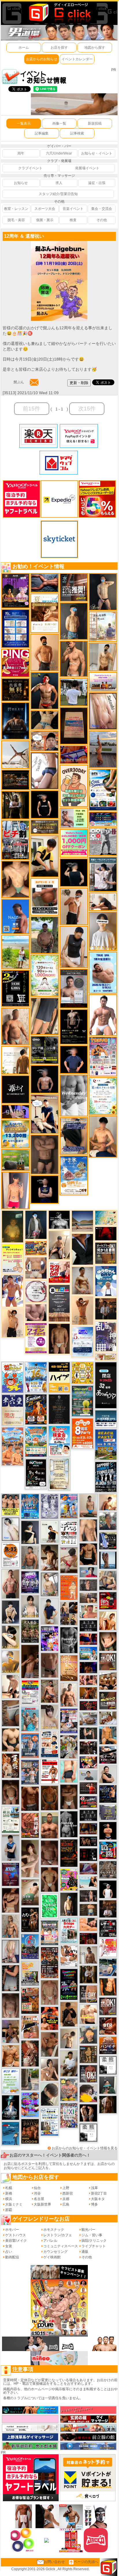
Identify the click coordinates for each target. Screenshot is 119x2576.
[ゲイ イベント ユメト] (15, 1190)
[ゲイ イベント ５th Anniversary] (82, 1341)
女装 (9, 2246)
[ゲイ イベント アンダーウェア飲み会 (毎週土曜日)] (108, 1812)
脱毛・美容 (16, 220)
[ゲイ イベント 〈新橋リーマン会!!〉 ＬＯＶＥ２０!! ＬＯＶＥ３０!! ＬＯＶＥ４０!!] (30, 1772)
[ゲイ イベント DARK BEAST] (69, 1984)
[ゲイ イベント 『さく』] (36, 1224)
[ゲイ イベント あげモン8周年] (82, 1433)
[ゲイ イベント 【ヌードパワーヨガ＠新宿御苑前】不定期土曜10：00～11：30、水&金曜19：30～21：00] (103, 749)
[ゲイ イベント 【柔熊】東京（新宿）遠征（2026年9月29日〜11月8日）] (108, 2065)
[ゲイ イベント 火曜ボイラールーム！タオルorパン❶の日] (50, 2018)
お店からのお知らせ (42, 59)
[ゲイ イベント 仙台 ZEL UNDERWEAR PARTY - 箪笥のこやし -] (30, 1973)
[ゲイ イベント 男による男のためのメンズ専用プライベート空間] (15, 628)
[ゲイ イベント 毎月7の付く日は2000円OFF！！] (106, 1357)
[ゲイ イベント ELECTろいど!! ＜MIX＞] (30, 1506)
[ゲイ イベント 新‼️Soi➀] (69, 2090)
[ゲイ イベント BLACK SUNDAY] (69, 1824)
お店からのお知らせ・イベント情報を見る (85, 2148)
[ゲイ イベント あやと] (50, 2044)
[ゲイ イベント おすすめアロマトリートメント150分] (103, 681)
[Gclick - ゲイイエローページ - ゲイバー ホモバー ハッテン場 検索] (59, 12)
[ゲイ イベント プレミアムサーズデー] (36, 1291)
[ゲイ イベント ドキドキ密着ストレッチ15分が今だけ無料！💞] (74, 1027)
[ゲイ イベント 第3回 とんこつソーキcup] (36, 1441)
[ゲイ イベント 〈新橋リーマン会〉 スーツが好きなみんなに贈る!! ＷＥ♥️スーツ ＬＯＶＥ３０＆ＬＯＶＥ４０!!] (30, 1745)
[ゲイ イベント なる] (108, 1580)
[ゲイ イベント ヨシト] (88, 2093)
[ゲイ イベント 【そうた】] (103, 931)
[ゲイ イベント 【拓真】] (69, 1695)
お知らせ (21, 183)
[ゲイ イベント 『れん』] (103, 592)
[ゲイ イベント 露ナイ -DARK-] (15, 1089)
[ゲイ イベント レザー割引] (108, 1928)
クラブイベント (30, 168)
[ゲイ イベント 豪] (88, 1974)
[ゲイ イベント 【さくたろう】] (11, 1637)
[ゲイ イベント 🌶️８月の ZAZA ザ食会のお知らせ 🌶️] (50, 1962)
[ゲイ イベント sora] (15, 879)
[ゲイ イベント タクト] (11, 1584)
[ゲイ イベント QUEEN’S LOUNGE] (15, 590)
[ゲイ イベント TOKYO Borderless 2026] (103, 1056)
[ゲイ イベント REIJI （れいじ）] (108, 1889)
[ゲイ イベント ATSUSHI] (15, 952)
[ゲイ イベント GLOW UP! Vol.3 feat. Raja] (69, 1879)
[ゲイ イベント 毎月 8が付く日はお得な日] (88, 1748)
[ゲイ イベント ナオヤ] (74, 659)
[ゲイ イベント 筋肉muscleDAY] (74, 1095)
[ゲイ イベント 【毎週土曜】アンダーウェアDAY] (88, 1828)
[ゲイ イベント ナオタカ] (108, 1641)
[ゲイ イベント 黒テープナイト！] (108, 1755)
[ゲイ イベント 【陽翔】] (69, 1613)
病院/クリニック (94, 2241)
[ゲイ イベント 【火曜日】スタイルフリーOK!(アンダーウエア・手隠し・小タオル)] (108, 1661)
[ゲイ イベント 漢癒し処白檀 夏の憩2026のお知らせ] (103, 626)
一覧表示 (24, 123)
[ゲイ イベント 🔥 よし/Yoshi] (88, 1910)
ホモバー (12, 2230)
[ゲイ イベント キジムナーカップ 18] (82, 1401)
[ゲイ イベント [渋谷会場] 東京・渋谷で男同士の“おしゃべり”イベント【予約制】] (50, 1906)
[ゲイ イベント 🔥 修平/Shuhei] (11, 1978)
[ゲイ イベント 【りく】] (11, 1661)
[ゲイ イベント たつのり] (50, 1879)
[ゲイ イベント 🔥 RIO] (45, 935)
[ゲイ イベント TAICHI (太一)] (74, 1059)
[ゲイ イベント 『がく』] (45, 690)
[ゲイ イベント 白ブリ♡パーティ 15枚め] (69, 1956)
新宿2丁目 (99, 2193)
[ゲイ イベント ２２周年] (13, 1377)
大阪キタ (98, 2199)
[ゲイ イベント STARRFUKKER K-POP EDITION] (50, 1638)
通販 (85, 2252)
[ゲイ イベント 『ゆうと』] (30, 1532)
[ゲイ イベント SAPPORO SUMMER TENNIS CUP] (106, 1477)
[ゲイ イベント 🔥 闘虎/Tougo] (50, 1825)
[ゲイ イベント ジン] (36, 1268)
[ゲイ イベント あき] (50, 2094)
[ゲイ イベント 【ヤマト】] (108, 1735)
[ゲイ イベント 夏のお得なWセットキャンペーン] (15, 1134)
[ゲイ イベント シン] (69, 1560)
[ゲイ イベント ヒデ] (88, 1554)
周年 (21, 153)
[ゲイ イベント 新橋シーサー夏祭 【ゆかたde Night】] (11, 1765)
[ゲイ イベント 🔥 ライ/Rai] (88, 1788)
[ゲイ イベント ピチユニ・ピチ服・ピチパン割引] (15, 840)
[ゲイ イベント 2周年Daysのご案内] (15, 988)
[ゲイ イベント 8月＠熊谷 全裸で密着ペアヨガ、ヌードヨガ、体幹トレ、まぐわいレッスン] (82, 1221)
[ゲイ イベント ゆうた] (59, 1245)
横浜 (9, 2199)
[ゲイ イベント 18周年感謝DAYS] (106, 1419)
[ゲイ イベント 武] (108, 1909)
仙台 (37, 2188)
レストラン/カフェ (58, 2235)
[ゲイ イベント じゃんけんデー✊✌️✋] (13, 1258)
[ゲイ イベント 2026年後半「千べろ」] (69, 1533)
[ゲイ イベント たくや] (45, 652)
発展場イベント (87, 168)
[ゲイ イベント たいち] (45, 770)
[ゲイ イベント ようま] (50, 1691)
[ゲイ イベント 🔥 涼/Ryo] (88, 1693)
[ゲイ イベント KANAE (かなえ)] (45, 804)
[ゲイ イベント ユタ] (88, 1955)
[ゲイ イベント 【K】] (88, 1530)
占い (9, 2252)
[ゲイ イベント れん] (11, 1951)
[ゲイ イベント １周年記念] (45, 1016)
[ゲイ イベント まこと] (50, 1992)
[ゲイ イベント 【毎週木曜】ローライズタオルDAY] (106, 1233)
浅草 (94, 2188)
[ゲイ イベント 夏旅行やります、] (74, 726)
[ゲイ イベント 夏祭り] (30, 1946)
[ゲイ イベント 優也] (108, 1987)
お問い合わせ (54, 2562)
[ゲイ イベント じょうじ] (50, 1665)
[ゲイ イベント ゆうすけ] (13, 1323)
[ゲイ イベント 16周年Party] (36, 1377)
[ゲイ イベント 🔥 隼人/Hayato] (45, 720)
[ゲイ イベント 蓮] (15, 805)
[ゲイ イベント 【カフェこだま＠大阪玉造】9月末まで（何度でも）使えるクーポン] (74, 1175)
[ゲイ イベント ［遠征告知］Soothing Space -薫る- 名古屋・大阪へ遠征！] (11, 1848)
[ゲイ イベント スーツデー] (11, 2133)
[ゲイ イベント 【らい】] (50, 1717)
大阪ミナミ (14, 2204)
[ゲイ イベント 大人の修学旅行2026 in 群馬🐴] (13, 1446)
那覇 (9, 2210)
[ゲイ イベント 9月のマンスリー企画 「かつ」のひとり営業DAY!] (50, 2121)
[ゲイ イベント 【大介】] (88, 1733)
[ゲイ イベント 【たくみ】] (50, 2070)
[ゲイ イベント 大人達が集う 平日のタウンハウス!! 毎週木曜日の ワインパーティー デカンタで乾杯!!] (36, 1338)
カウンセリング (55, 2252)
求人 (59, 183)
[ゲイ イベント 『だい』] (74, 621)
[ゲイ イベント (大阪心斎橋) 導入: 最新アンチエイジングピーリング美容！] (74, 988)
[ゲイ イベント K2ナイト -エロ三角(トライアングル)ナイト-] (88, 1706)
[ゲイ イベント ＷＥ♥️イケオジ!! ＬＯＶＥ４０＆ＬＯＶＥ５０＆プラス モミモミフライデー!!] (69, 1721)
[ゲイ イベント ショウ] (108, 1774)
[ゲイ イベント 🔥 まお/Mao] (88, 1585)
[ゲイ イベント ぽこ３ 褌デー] (11, 2081)
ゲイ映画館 (52, 2257)
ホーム (24, 48)
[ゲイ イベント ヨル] (50, 1531)
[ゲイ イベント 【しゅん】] (30, 1858)
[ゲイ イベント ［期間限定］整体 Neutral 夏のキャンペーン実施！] (74, 947)
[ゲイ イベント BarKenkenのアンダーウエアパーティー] (11, 1874)
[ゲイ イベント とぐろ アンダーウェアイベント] (30, 2105)
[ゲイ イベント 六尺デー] (103, 841)
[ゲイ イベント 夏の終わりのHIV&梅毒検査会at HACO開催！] (59, 1441)
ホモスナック (54, 2230)
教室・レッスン (16, 209)
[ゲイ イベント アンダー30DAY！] (69, 1668)
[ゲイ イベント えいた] (11, 1900)
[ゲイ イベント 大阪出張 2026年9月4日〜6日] (108, 2026)
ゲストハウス (16, 2235)
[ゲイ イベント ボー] (30, 2079)
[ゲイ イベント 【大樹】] (11, 2031)
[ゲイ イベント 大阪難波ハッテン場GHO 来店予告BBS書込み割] (108, 1601)
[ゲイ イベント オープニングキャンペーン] (15, 690)
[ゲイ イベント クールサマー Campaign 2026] (103, 790)
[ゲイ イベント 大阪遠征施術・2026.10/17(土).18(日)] (88, 2014)
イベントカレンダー (77, 59)
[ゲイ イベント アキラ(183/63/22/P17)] (108, 1521)
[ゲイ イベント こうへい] (11, 1686)
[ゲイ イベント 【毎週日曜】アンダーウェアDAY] (88, 1868)
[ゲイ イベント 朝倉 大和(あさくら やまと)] (36, 1312)
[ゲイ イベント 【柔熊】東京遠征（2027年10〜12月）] (88, 2133)
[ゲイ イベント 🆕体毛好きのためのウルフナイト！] (108, 1870)
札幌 (9, 2188)
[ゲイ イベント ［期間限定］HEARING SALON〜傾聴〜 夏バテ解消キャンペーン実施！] (45, 856)
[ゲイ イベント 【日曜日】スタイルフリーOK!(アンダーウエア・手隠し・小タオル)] (108, 2006)
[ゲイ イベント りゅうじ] (69, 1797)
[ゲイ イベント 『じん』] (69, 1904)
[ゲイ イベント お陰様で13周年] (15, 1160)
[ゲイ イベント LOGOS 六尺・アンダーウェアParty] (30, 2131)
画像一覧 (59, 123)
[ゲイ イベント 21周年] (36, 1409)
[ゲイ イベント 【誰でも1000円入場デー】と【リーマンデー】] (36, 1248)
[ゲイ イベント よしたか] (11, 1792)
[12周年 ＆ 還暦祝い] (59, 243)
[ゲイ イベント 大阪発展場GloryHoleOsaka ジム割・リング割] (45, 1050)
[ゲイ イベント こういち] (50, 1798)
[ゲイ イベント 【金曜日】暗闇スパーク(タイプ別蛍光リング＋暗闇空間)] (108, 1700)
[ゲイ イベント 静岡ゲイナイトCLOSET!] (69, 2115)
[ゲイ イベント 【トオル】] (11, 1713)
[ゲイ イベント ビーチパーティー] (106, 1444)
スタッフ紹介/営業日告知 (58, 194)
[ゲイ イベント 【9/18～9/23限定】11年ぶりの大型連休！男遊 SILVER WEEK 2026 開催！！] (108, 1794)
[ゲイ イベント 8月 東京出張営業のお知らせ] (15, 916)
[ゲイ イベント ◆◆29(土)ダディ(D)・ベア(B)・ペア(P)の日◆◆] (88, 2113)
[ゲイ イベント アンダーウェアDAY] (88, 1815)
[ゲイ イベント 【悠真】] (30, 1557)
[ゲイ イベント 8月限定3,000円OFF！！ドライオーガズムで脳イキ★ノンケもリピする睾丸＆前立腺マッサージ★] (45, 583)
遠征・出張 (97, 183)
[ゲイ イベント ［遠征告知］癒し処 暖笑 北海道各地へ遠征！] (103, 1136)
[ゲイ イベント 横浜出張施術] (11, 1819)
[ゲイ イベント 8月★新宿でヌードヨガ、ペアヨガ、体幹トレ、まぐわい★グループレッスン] (15, 754)
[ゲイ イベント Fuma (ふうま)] (45, 1189)
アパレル (50, 2241)
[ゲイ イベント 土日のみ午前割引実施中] (88, 1882)
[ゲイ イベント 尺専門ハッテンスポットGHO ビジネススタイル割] (108, 1540)
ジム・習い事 (92, 2235)
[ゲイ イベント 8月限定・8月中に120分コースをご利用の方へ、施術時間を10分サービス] (103, 1096)
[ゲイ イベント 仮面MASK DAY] (59, 1219)
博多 (94, 2204)
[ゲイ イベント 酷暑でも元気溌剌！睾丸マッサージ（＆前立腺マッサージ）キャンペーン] (45, 613)
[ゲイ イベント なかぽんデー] (13, 1226)
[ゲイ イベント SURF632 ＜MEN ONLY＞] (69, 1506)
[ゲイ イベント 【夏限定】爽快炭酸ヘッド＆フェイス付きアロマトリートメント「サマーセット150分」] (106, 1217)
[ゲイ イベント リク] (11, 1739)
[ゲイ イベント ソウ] (108, 2085)
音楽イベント (73, 209)
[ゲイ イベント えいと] (88, 1611)
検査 (73, 220)
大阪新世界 (42, 2204)
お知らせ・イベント (97, 153)
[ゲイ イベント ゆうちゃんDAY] (106, 1281)
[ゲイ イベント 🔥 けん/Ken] (88, 1896)
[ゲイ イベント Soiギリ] (30, 2027)
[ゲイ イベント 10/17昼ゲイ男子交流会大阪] (69, 1746)
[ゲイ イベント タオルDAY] (69, 1640)
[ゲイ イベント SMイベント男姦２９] (88, 1855)
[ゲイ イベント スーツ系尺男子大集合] (15, 780)
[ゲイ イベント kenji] (82, 1249)
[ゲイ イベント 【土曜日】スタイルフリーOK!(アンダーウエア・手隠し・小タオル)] (88, 2074)
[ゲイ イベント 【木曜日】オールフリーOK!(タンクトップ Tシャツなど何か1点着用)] (106, 1253)
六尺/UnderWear (59, 153)
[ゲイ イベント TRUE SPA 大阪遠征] (74, 818)
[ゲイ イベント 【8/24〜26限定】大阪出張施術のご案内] (103, 901)
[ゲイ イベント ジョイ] (108, 1967)
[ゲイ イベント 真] (108, 2104)
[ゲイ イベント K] (82, 1280)
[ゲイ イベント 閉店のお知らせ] (13, 1410)
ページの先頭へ (86, 2562)
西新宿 (68, 2193)
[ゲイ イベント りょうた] (69, 2014)
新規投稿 (95, 123)
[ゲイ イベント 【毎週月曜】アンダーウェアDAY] (88, 1639)
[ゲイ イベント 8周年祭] (82, 1373)
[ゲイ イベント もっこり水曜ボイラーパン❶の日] (103, 1015)
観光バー (88, 2230)
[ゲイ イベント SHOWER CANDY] (30, 1582)
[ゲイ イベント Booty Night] (50, 1771)
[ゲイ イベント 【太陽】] (11, 1926)
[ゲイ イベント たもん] (50, 1853)
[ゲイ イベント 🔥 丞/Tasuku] (88, 1598)
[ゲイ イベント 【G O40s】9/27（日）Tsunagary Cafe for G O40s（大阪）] (88, 1775)
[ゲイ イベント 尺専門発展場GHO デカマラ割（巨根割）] (59, 1272)
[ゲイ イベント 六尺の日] (88, 1841)
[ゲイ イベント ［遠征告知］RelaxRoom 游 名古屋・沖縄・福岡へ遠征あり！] (50, 1611)
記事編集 (42, 133)
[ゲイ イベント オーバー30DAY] (74, 786)
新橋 (9, 2193)
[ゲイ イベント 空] (69, 1771)
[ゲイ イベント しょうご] (82, 1310)
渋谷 (37, 2193)
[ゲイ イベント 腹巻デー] (50, 1506)
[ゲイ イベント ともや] (108, 1621)
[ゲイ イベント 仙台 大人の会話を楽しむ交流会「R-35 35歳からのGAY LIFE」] (11, 1555)
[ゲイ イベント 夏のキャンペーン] (45, 975)
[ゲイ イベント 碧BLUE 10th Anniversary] (15, 721)
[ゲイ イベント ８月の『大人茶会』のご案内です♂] (30, 1631)
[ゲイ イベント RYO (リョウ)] (108, 1830)
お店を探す (59, 48)
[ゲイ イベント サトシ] (74, 692)
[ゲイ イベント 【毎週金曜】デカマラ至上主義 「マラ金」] (88, 1762)
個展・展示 (45, 220)
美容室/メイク (16, 2241)
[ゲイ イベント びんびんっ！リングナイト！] (15, 663)
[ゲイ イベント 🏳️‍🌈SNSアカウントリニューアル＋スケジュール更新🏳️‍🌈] (15, 1060)
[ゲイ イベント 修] (106, 1309)
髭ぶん (19, 382)
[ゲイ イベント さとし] (103, 711)
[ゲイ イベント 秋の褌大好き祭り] (69, 1587)
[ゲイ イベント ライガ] (11, 2056)
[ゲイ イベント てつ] (45, 1154)
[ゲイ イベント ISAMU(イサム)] (74, 872)
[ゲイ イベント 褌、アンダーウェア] (45, 897)
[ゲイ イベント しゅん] (30, 1661)
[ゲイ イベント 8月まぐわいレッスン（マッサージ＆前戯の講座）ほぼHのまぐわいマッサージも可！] (88, 1719)
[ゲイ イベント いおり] (11, 1529)
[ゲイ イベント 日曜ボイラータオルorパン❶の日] (108, 1681)
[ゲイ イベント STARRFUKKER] (11, 2107)
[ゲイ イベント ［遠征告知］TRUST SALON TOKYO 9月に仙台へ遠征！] (69, 2063)
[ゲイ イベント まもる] (50, 1557)
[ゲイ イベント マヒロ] (88, 2035)
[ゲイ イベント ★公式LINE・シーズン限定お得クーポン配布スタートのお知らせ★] (74, 843)
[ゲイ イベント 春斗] (30, 1799)
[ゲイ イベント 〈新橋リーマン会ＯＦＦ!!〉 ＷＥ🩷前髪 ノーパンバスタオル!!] (50, 1933)
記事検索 (77, 133)
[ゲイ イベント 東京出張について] (88, 1653)
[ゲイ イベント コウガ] (30, 1892)
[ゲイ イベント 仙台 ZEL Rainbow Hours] (30, 1692)
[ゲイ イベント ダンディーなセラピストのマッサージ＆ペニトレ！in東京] (108, 1560)
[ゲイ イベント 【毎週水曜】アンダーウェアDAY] (74, 755)
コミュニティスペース (61, 2246)
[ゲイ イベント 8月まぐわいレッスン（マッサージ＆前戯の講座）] (108, 1718)
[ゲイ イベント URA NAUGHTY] (59, 1303)
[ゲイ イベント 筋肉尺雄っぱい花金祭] (11, 1505)
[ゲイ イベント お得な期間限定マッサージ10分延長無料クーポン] (45, 741)
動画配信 (12, 2257)
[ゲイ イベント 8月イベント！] (103, 819)
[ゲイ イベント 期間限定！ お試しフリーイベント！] (45, 827)
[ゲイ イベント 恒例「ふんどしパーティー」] (30, 2001)
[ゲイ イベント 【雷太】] (15, 1026)
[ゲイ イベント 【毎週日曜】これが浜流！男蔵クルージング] (88, 1801)
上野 (66, 2188)
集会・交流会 (102, 209)
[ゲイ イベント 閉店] (59, 1409)
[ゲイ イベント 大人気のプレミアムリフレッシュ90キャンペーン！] (15, 1111)
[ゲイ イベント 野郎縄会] (30, 1825)
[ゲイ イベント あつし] (50, 1584)
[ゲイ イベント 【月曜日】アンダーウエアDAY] (88, 1994)
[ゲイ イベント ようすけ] (88, 1680)
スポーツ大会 (45, 209)
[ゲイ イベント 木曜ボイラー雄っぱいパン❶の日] (13, 1290)
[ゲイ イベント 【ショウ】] (30, 1606)
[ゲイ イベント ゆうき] (88, 1506)
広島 (66, 2204)
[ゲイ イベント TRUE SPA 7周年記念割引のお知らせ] (103, 972)
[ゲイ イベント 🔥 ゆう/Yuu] (30, 2053)
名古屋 (39, 2199)
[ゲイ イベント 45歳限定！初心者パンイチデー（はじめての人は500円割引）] (108, 2045)
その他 (102, 220)
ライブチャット (94, 2246)
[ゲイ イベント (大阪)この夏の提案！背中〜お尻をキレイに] (103, 874)
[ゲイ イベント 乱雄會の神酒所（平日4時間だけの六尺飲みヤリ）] (106, 1336)
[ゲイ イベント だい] (59, 1339)
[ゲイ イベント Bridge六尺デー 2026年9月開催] (69, 1930)
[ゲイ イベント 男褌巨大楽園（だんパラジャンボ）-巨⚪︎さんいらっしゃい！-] (30, 1719)
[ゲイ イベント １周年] (36, 1474)
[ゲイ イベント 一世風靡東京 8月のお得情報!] (74, 1136)
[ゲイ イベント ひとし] (11, 2005)
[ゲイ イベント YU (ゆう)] (45, 1079)
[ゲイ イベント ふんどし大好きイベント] (88, 2054)
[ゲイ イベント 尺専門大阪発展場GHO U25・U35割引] (108, 1850)
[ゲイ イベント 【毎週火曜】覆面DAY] (88, 1938)
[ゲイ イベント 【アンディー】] (88, 1924)
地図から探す (95, 48)
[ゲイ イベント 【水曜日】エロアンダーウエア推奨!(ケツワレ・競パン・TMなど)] (74, 587)
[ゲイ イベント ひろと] (74, 906)
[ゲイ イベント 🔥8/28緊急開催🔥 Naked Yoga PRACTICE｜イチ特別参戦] (69, 1853)
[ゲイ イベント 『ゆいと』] (11, 1612)
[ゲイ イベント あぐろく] (108, 1948)
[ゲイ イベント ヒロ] (103, 657)
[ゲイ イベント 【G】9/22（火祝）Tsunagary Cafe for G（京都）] (88, 1572)
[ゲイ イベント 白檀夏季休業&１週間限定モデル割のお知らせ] (50, 1744)
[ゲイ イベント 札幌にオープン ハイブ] (59, 1377)
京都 (66, 2199)
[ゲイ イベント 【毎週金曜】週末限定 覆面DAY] (88, 1667)
